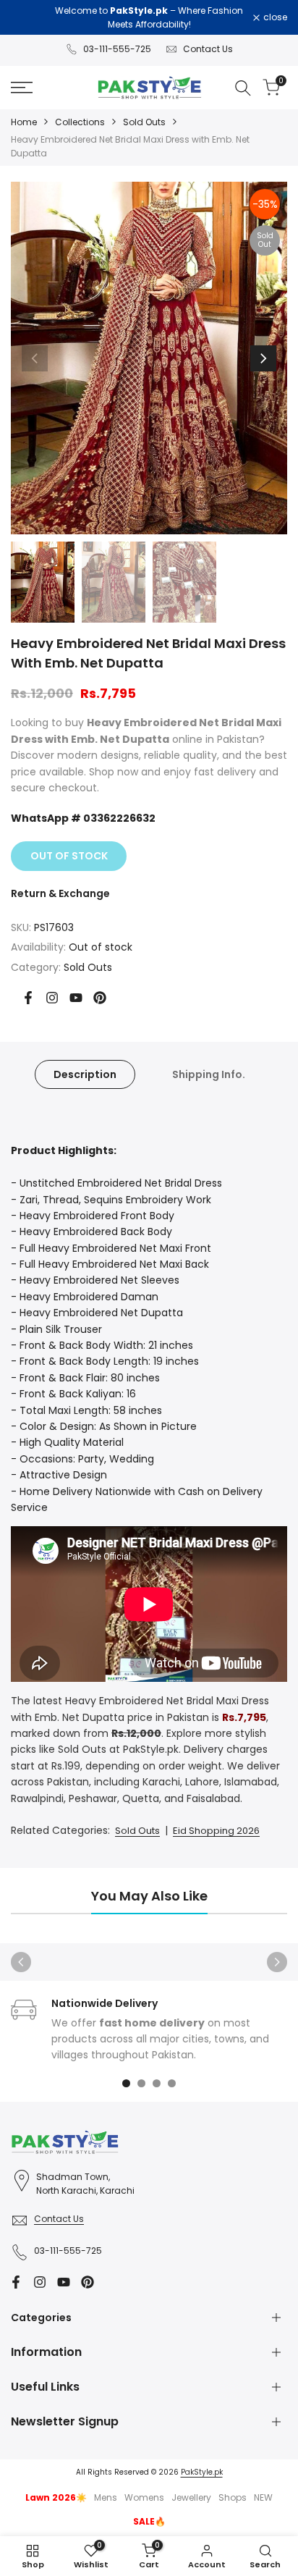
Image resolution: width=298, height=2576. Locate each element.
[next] (263, 358)
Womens (144, 2497)
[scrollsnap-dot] (126, 2083)
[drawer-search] (243, 88)
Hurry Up (186, 24)
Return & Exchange (60, 893)
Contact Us (208, 49)
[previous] (35, 358)
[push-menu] (22, 88)
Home (24, 122)
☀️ (56, 2497)
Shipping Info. (209, 1074)
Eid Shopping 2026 (216, 1831)
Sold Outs (144, 122)
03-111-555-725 (117, 49)
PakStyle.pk (202, 2472)
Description (85, 1074)
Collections (80, 122)
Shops (233, 2497)
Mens (106, 2497)
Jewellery (191, 2497)
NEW (263, 2497)
